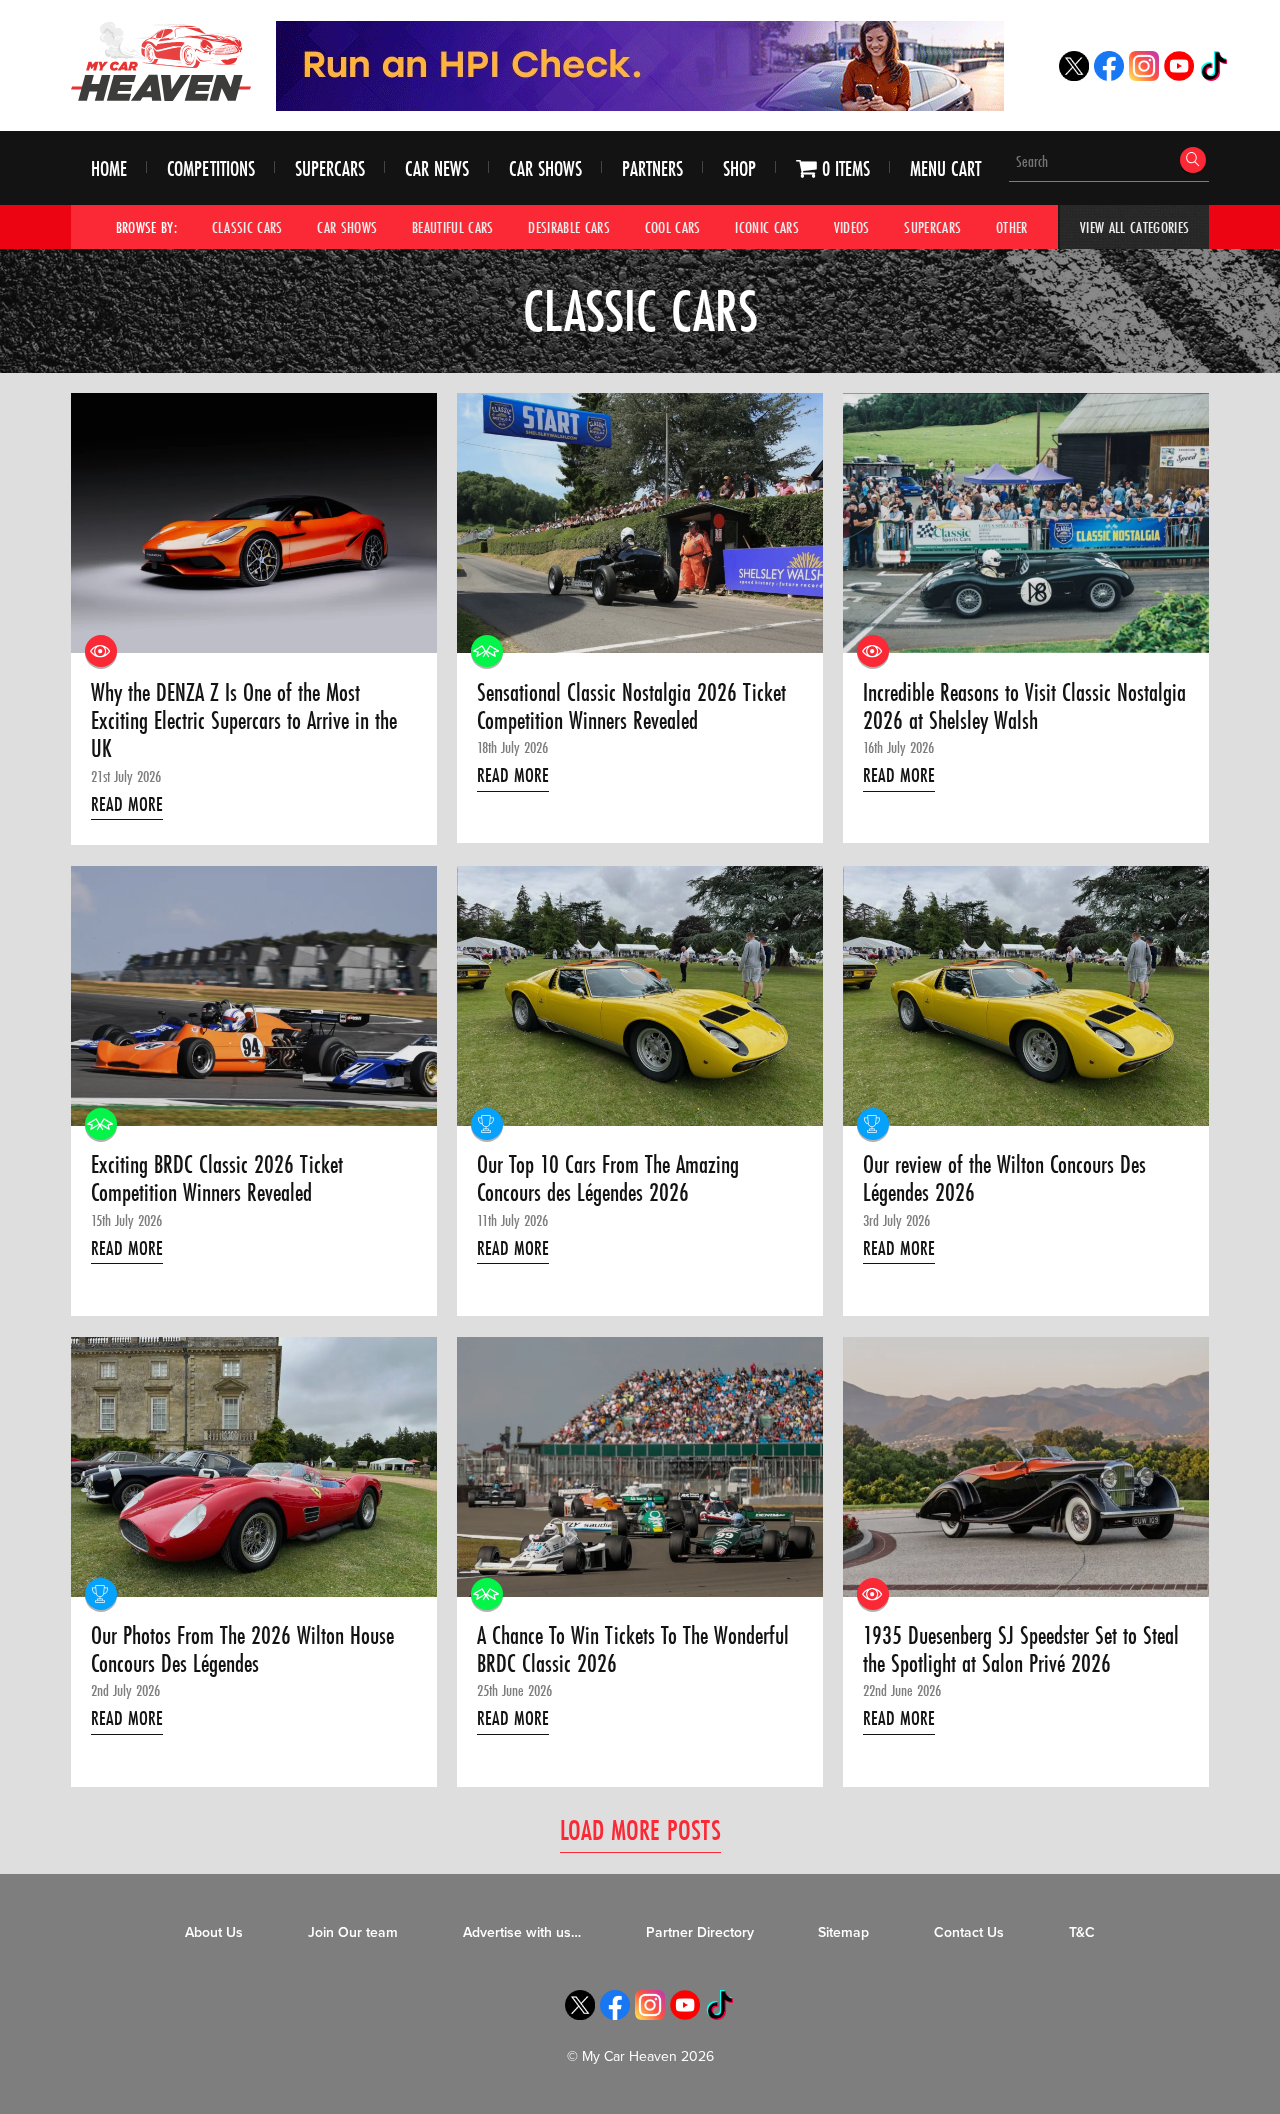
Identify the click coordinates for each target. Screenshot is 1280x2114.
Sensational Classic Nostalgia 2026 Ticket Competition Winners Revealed (631, 707)
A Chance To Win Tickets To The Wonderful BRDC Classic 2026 (633, 1650)
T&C (1082, 1932)
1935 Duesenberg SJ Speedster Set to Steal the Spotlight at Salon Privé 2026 (1021, 1650)
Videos (852, 227)
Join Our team (353, 1932)
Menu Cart (945, 168)
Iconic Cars (767, 227)
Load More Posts (640, 1829)
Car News (437, 168)
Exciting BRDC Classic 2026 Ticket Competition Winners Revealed (217, 1179)
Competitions (211, 168)
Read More (127, 804)
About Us (214, 1932)
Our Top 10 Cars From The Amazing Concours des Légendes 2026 (608, 1179)
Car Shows (545, 168)
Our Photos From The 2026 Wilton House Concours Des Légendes (242, 1650)
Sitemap (843, 1932)
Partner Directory (700, 1932)
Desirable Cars (569, 227)
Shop (739, 168)
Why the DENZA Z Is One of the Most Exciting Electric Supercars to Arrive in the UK (244, 721)
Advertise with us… (522, 1932)
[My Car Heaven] (161, 61)
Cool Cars (673, 227)
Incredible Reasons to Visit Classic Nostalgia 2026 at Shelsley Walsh (1024, 707)
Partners (652, 168)
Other (1012, 227)
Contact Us (969, 1932)
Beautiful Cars (453, 227)
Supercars (330, 168)
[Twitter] (1074, 75)
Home (109, 168)
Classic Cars (247, 227)
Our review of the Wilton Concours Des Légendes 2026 (1004, 1179)
